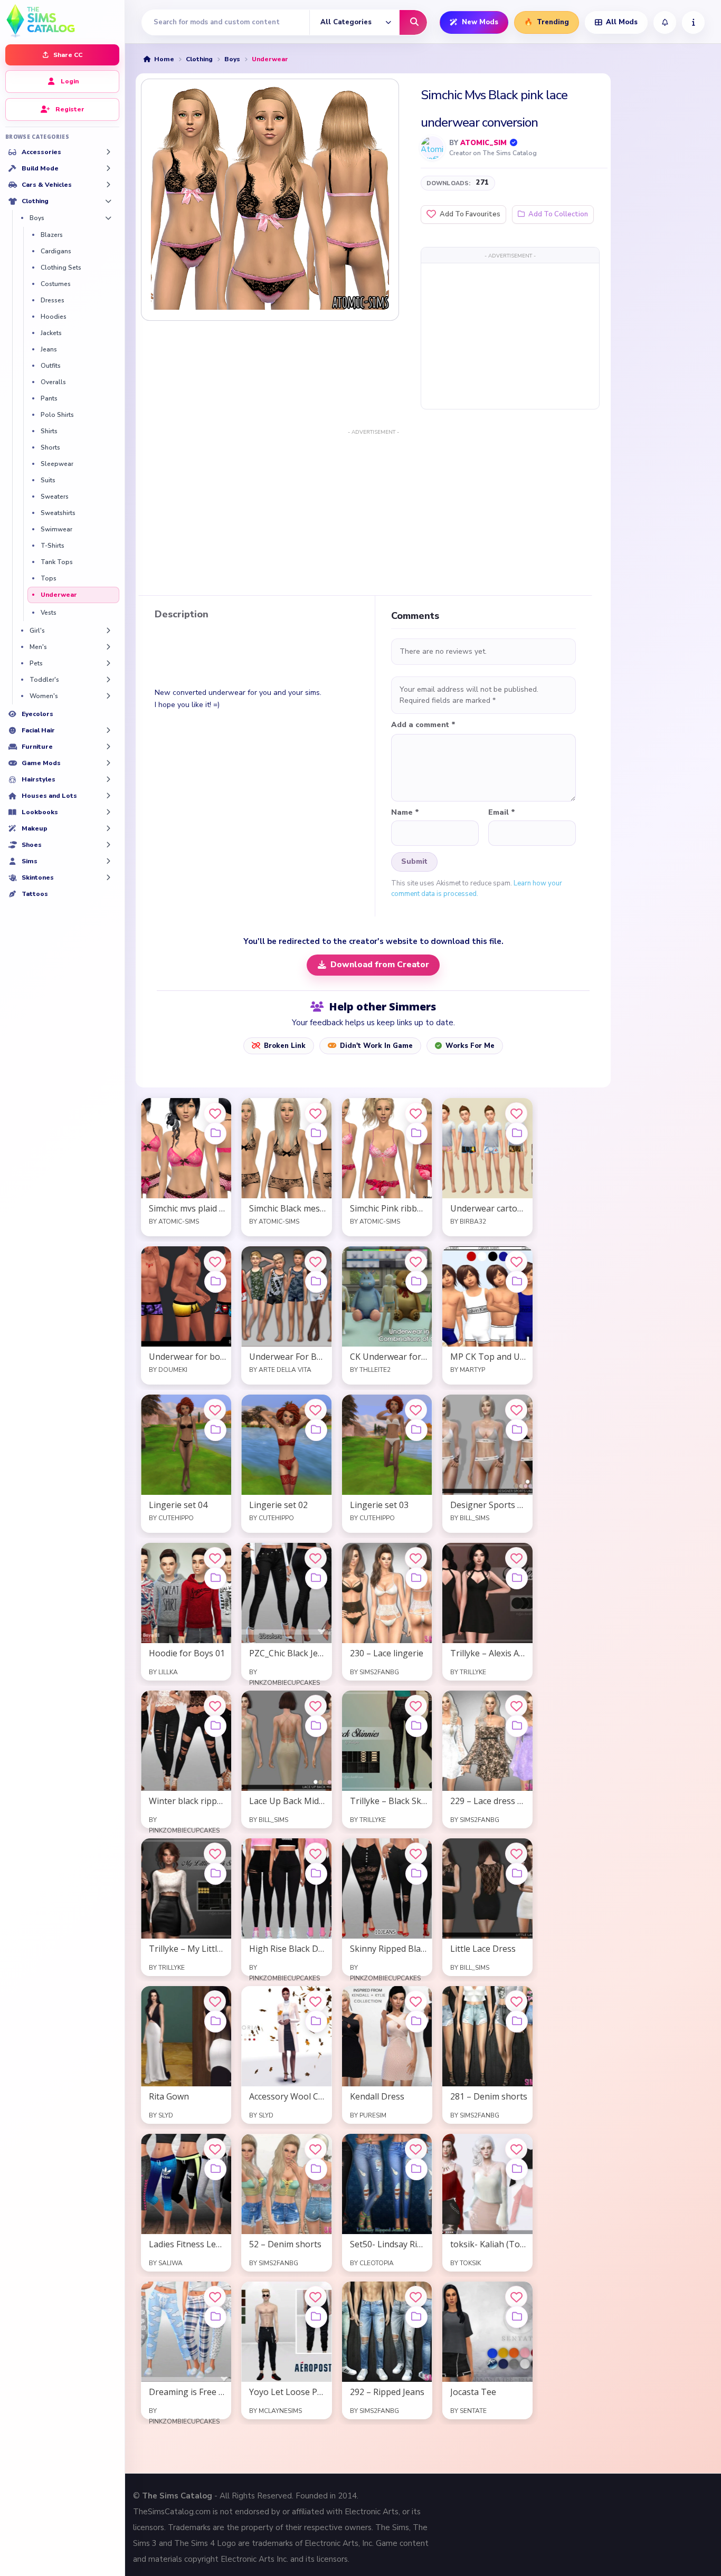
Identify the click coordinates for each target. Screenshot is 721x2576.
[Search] (413, 22)
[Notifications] (665, 22)
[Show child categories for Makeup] (108, 828)
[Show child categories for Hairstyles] (108, 779)
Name (405, 813)
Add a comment (423, 725)
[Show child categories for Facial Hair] (108, 730)
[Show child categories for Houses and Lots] (108, 796)
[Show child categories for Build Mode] (108, 168)
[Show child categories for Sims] (108, 861)
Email (502, 813)
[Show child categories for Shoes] (108, 845)
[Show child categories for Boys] (108, 218)
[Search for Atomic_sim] (432, 148)
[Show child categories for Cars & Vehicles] (108, 185)
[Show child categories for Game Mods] (108, 763)
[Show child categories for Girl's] (108, 631)
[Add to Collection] (215, 1133)
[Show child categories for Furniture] (108, 747)
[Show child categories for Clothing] (108, 201)
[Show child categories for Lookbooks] (108, 812)
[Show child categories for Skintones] (108, 877)
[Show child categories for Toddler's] (108, 680)
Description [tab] (182, 615)
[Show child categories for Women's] (108, 696)
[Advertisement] (510, 336)
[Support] (693, 22)
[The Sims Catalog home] (62, 20)
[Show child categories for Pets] (108, 663)
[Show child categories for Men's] (108, 647)
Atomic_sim (483, 143)
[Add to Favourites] (215, 1113)
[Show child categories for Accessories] (108, 152)
